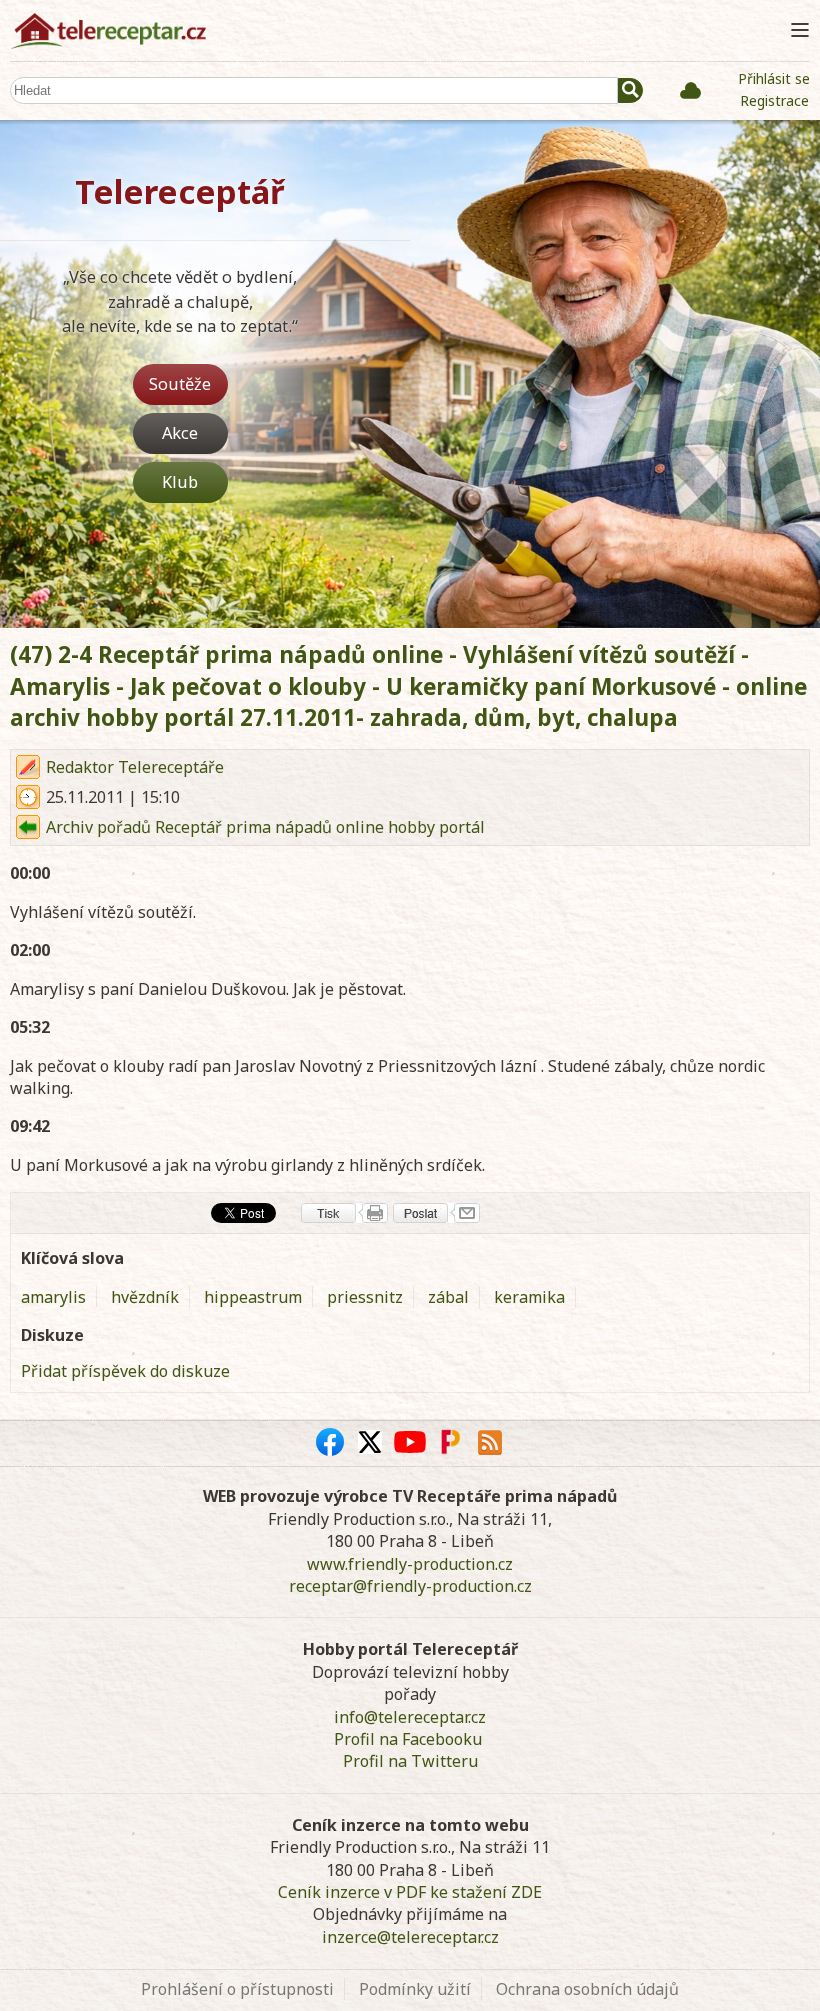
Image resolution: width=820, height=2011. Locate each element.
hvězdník (145, 1297)
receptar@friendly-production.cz (410, 1586)
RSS (490, 1442)
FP (450, 1442)
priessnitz (365, 1297)
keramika (529, 1297)
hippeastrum (253, 1297)
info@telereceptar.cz (410, 1717)
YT (410, 1442)
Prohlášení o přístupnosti (237, 1989)
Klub (180, 481)
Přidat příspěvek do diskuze (125, 1371)
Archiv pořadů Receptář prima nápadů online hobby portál (265, 827)
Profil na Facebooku (408, 1739)
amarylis (53, 1297)
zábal (448, 1297)
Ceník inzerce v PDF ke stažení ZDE (410, 1892)
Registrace (774, 100)
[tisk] (344, 1213)
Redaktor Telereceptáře (135, 767)
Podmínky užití (415, 1989)
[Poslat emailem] (436, 1213)
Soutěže (180, 383)
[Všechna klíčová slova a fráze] (690, 90)
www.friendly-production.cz (410, 1564)
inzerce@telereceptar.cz (410, 1937)
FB (330, 1442)
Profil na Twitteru (410, 1761)
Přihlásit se (774, 78)
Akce (180, 432)
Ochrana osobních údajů (587, 1989)
